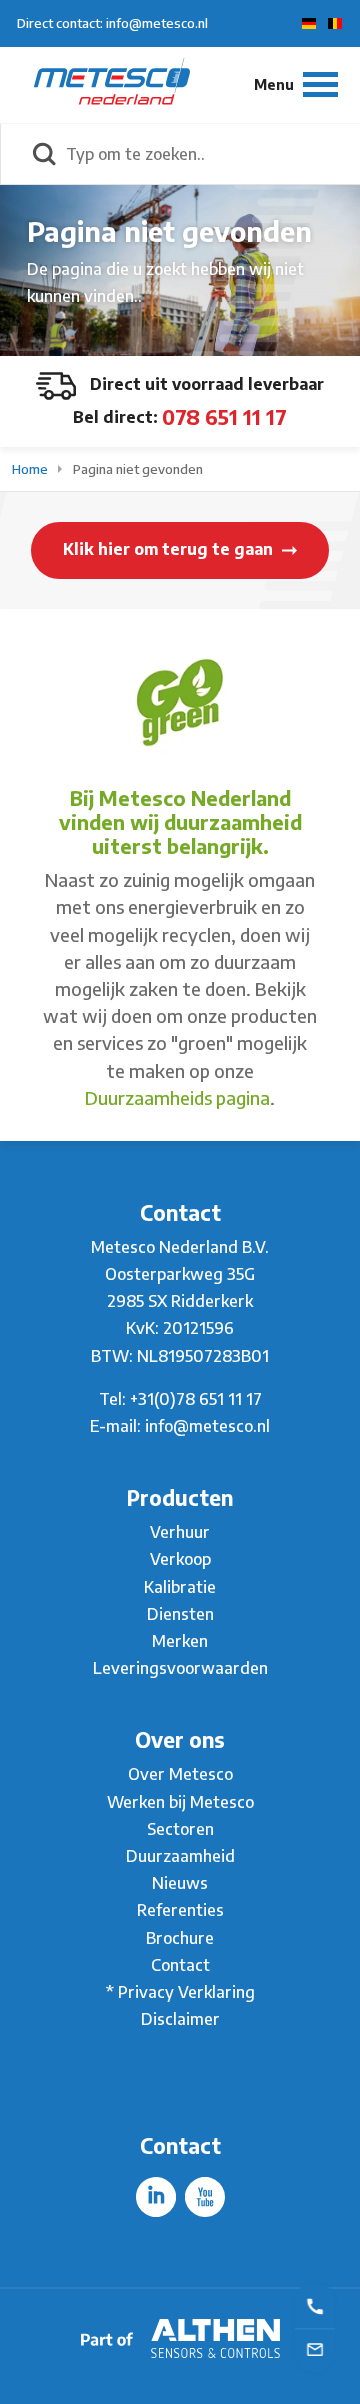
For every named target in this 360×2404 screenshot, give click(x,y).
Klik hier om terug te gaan (170, 549)
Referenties (180, 1910)
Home (31, 469)
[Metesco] (112, 84)
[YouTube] (205, 2197)
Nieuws (180, 1883)
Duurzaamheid (180, 1856)
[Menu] (296, 84)
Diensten (180, 1614)
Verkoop (180, 1559)
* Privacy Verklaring (180, 1992)
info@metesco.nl (207, 1426)
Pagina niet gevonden (138, 469)
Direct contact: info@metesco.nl (112, 23)
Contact (180, 1965)
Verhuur (180, 1532)
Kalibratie (180, 1587)
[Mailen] (315, 2348)
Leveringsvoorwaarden (180, 1668)
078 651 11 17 (224, 416)
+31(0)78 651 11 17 (196, 1399)
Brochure (180, 1938)
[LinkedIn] (156, 2197)
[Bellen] (315, 2305)
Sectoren (180, 1829)
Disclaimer (180, 2019)
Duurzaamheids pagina (177, 1097)
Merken (180, 1641)
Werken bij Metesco (180, 1802)
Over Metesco (180, 1774)
